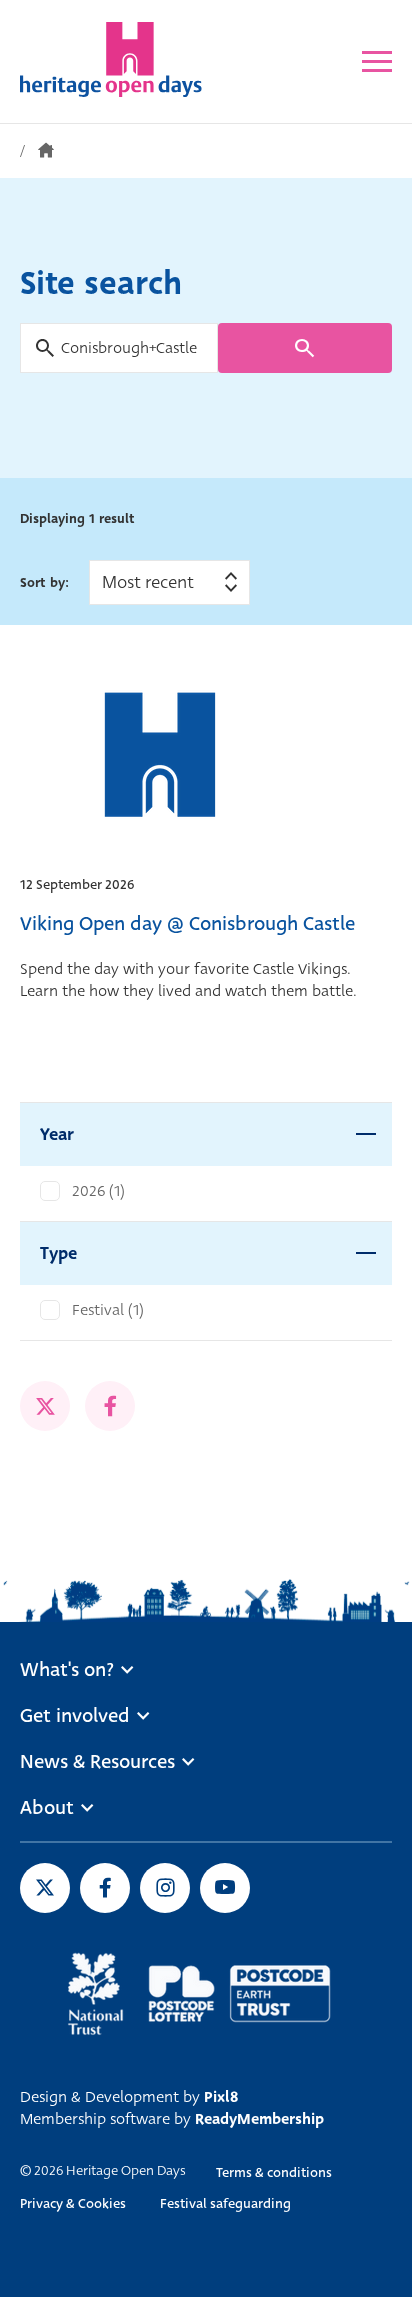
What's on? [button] (67, 1670)
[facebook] (110, 1406)
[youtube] (225, 1888)
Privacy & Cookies (73, 2203)
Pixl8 (221, 2097)
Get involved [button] (75, 1716)
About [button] (47, 1808)
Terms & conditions (274, 2172)
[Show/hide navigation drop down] (377, 61)
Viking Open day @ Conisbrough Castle (187, 923)
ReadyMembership (259, 2119)
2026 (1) (98, 1191)
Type (58, 1253)
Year (57, 1134)
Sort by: (44, 582)
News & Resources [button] (97, 1762)
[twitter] (45, 1406)
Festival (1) (108, 1310)
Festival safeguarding (225, 2203)
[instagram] (165, 1888)
